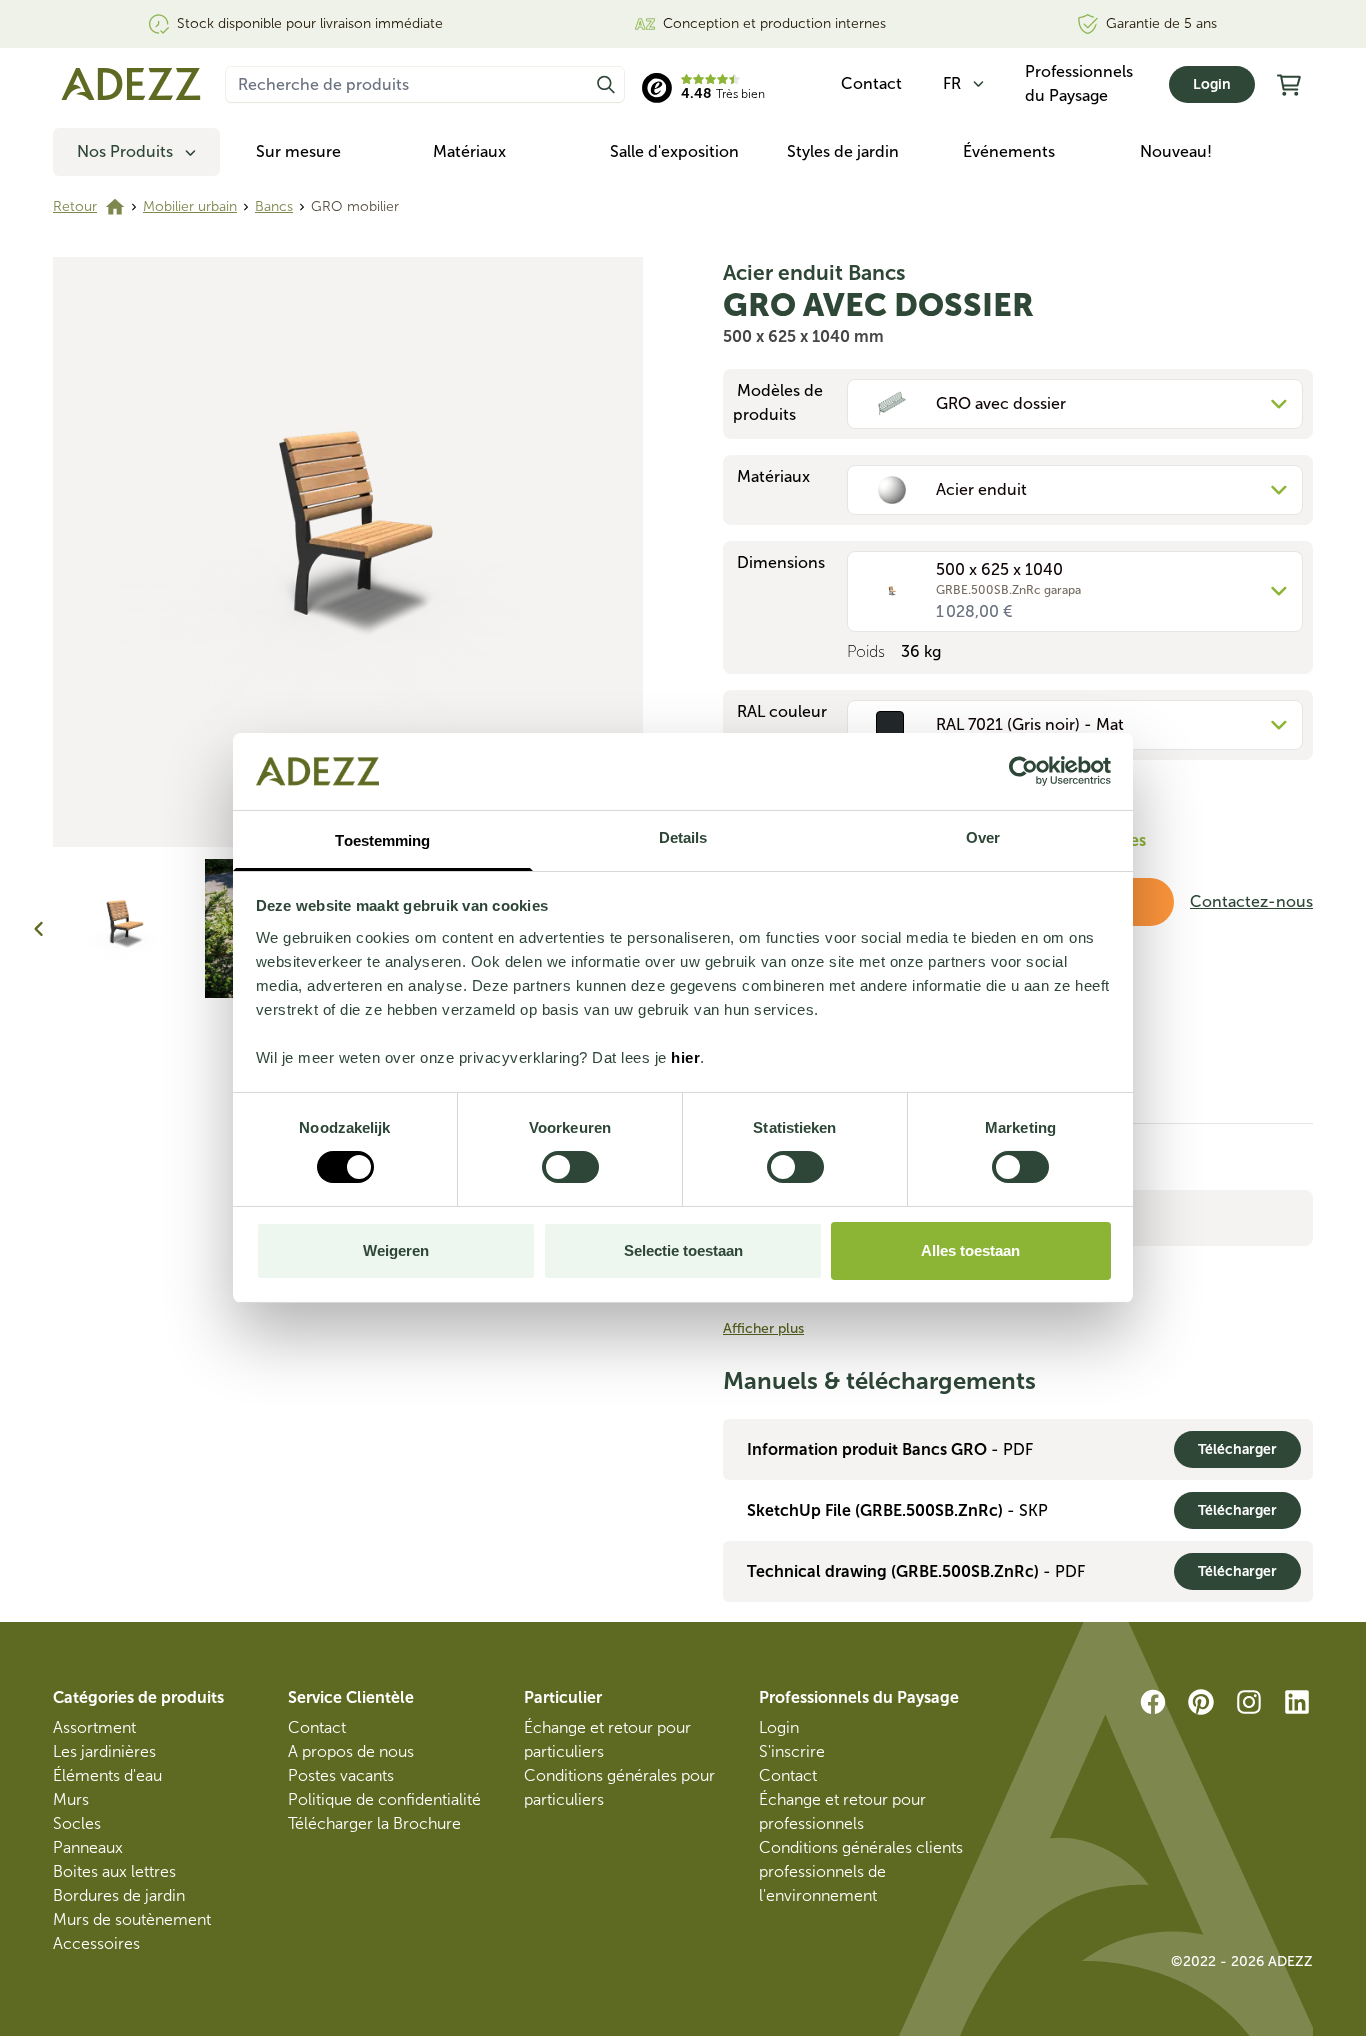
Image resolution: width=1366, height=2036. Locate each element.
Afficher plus (763, 1328)
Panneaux (88, 1847)
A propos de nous (351, 1751)
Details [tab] (683, 837)
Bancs (274, 206)
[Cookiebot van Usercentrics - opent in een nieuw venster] (1023, 771)
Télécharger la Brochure (374, 1823)
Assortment (94, 1727)
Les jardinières (104, 1751)
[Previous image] (39, 929)
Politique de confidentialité (384, 1799)
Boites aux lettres (114, 1871)
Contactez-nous (1251, 901)
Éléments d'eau (107, 1775)
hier (685, 1057)
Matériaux (469, 151)
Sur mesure (298, 151)
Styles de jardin (843, 151)
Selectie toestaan (683, 1250)
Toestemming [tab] (382, 840)
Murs (71, 1799)
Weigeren (396, 1250)
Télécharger (1237, 1449)
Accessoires (96, 1943)
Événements (1009, 151)
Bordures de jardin (119, 1895)
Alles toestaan (970, 1250)
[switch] (570, 1167)
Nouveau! (1176, 151)
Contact (317, 1727)
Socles (77, 1823)
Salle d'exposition (674, 151)
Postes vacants (341, 1775)
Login (1212, 84)
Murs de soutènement (132, 1919)
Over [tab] (983, 837)
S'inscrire (792, 1751)
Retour (75, 206)
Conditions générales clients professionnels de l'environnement (861, 1871)
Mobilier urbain (190, 206)
